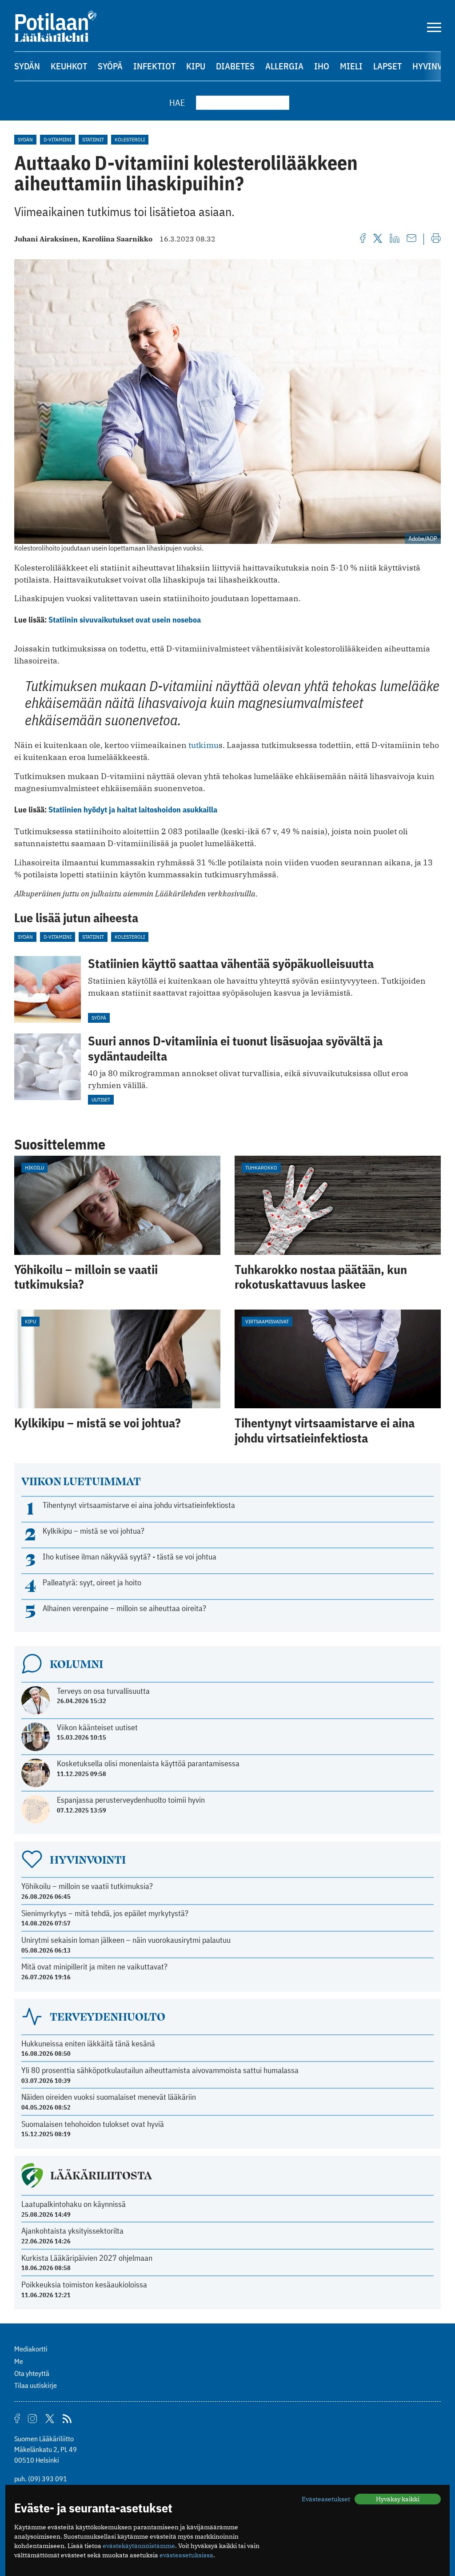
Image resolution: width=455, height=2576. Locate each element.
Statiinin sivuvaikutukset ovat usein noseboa (125, 620)
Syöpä (110, 66)
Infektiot (154, 66)
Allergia (284, 66)
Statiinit (93, 139)
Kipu (196, 66)
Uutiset (101, 1099)
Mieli (351, 66)
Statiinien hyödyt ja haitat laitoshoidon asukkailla (133, 810)
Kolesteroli (130, 139)
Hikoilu (34, 1167)
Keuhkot (69, 66)
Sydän (27, 66)
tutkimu (204, 745)
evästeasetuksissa (186, 2555)
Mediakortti (31, 2349)
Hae (177, 102)
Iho (322, 66)
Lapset (387, 66)
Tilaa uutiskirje (36, 2385)
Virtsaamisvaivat (267, 1321)
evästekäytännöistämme (139, 2546)
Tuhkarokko (261, 1167)
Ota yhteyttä (32, 2373)
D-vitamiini (58, 139)
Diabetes (235, 66)
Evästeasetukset (326, 2499)
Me (19, 2361)
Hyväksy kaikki (398, 2499)
